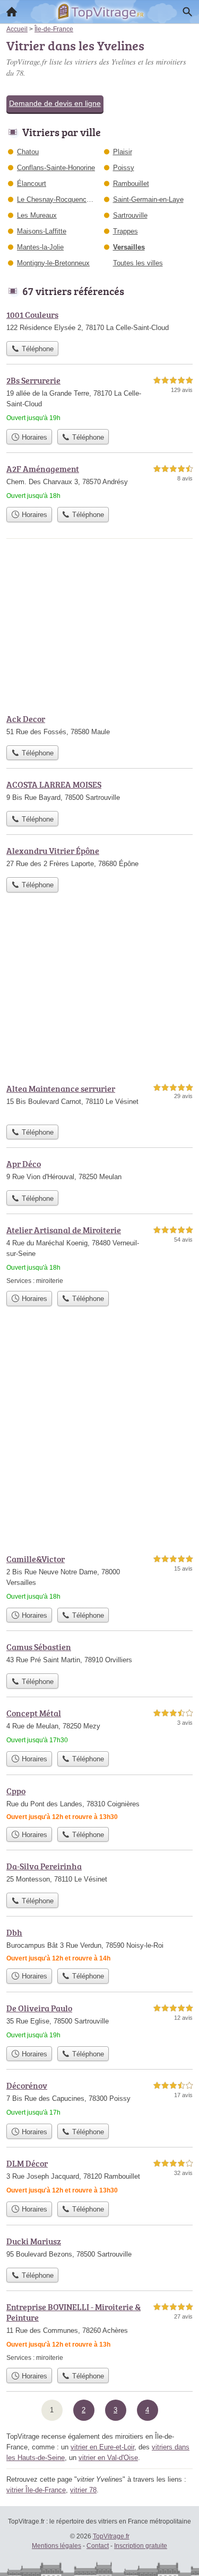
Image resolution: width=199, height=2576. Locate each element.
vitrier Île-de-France (36, 2490)
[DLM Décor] (99, 2177)
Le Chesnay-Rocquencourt (57, 199)
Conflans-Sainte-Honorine (56, 168)
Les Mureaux (37, 215)
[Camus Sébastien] (99, 1654)
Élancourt (32, 184)
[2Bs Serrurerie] (99, 399)
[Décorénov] (99, 2099)
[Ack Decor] (99, 726)
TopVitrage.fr (111, 2536)
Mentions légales (57, 2546)
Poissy (124, 168)
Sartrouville (130, 215)
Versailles (129, 247)
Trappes (126, 231)
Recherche (187, 12)
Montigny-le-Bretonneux (53, 263)
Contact (98, 2546)
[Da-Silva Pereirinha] (99, 1874)
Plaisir (123, 152)
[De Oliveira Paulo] (99, 2021)
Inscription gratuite (141, 2546)
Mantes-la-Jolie (40, 247)
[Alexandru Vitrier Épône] (99, 858)
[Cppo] (99, 1803)
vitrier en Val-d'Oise (108, 2458)
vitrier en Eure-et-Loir (102, 2447)
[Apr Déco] (99, 1171)
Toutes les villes (138, 263)
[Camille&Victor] (99, 1577)
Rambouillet (131, 184)
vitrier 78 (83, 2490)
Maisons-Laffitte (42, 231)
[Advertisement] (99, 1438)
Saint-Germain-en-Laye (148, 199)
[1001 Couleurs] (99, 322)
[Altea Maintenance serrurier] (99, 1101)
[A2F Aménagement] (99, 482)
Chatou (28, 152)
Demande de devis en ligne (55, 103)
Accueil (12, 12)
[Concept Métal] (99, 1726)
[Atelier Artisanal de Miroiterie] (99, 1255)
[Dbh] (99, 1945)
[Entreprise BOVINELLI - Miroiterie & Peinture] (99, 2332)
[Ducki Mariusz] (99, 2249)
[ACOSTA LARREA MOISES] (99, 792)
